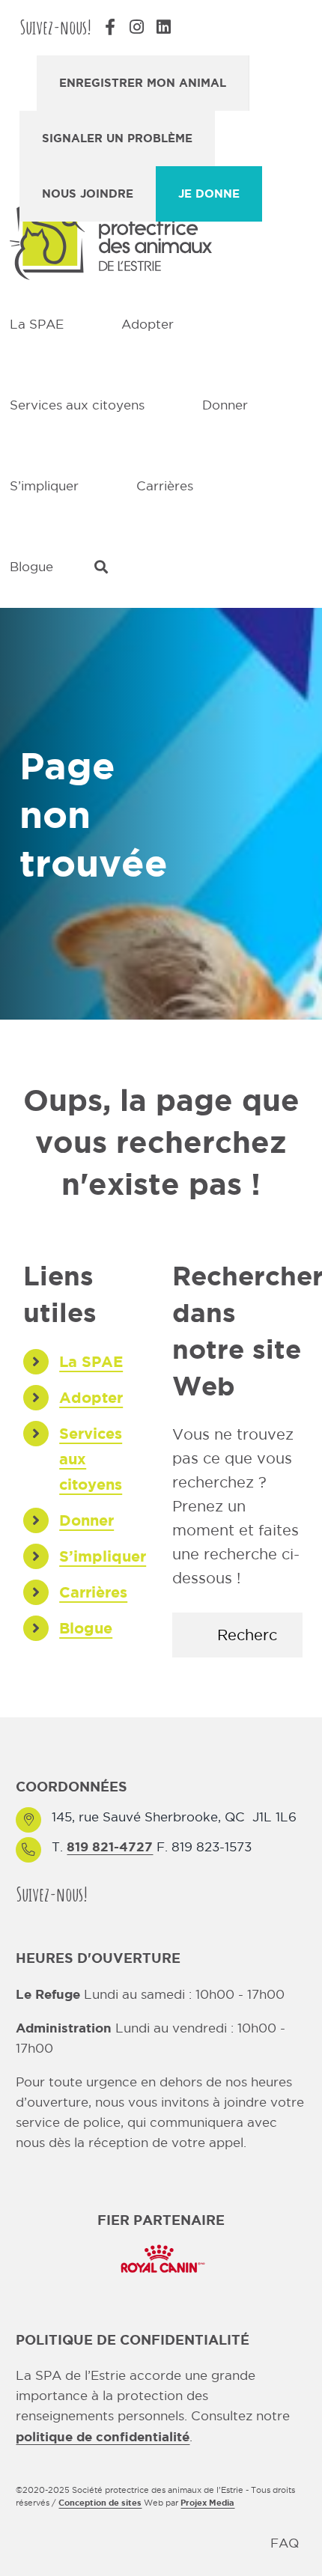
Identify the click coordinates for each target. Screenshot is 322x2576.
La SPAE (91, 1361)
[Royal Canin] (161, 2243)
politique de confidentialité (103, 2436)
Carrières (93, 1592)
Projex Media (207, 2503)
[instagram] (136, 1894)
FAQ (285, 2543)
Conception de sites (100, 2503)
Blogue (86, 1628)
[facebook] (109, 1894)
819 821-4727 (110, 1846)
